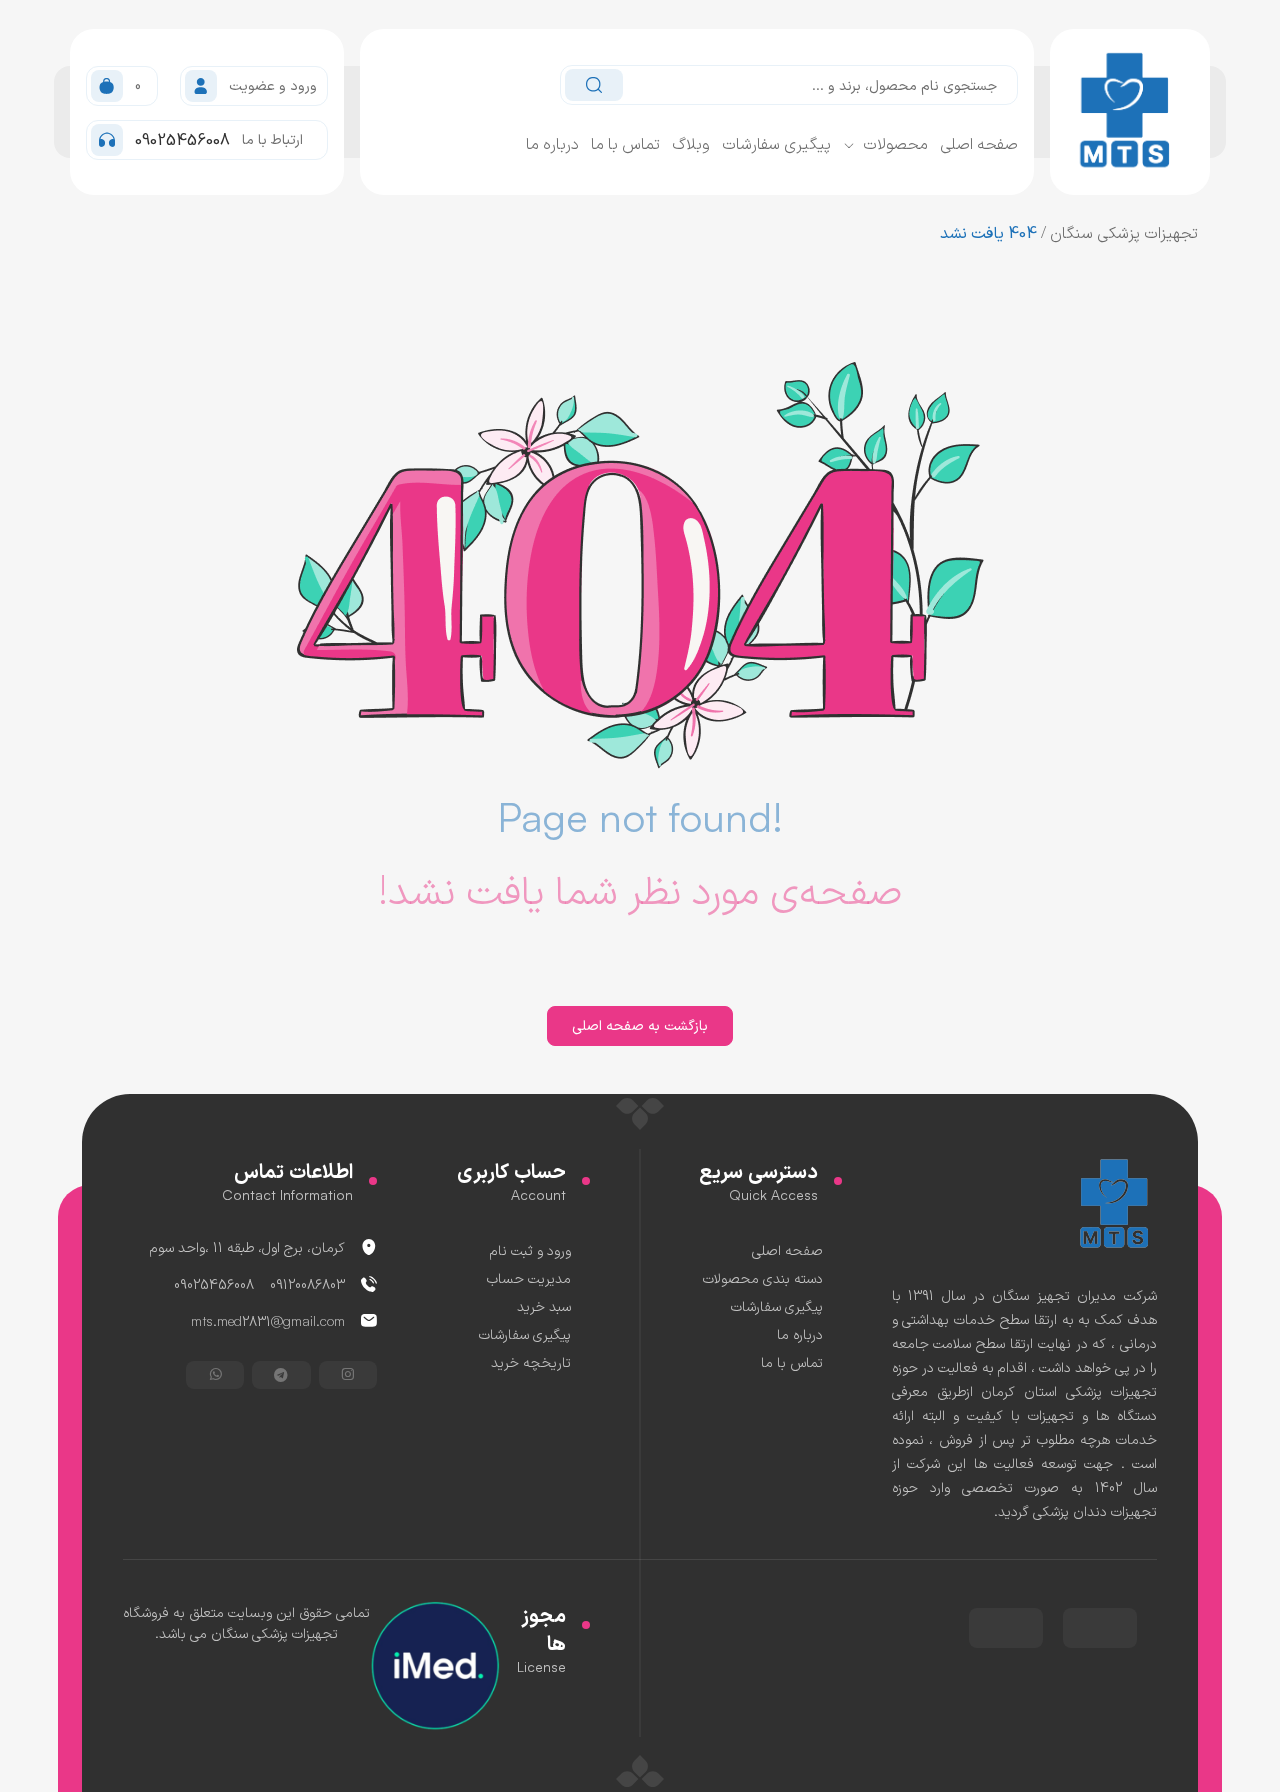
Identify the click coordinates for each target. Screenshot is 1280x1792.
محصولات (895, 143)
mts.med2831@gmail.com (268, 1320)
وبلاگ (691, 143)
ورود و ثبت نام (530, 1249)
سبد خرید (544, 1305)
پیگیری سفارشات (776, 143)
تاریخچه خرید (531, 1361)
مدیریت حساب (529, 1277)
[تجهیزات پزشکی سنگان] (1116, 1202)
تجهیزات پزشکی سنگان (1124, 232)
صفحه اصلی (979, 143)
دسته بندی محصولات (763, 1277)
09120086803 (307, 1283)
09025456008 (214, 1283)
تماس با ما (625, 143)
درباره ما (552, 143)
